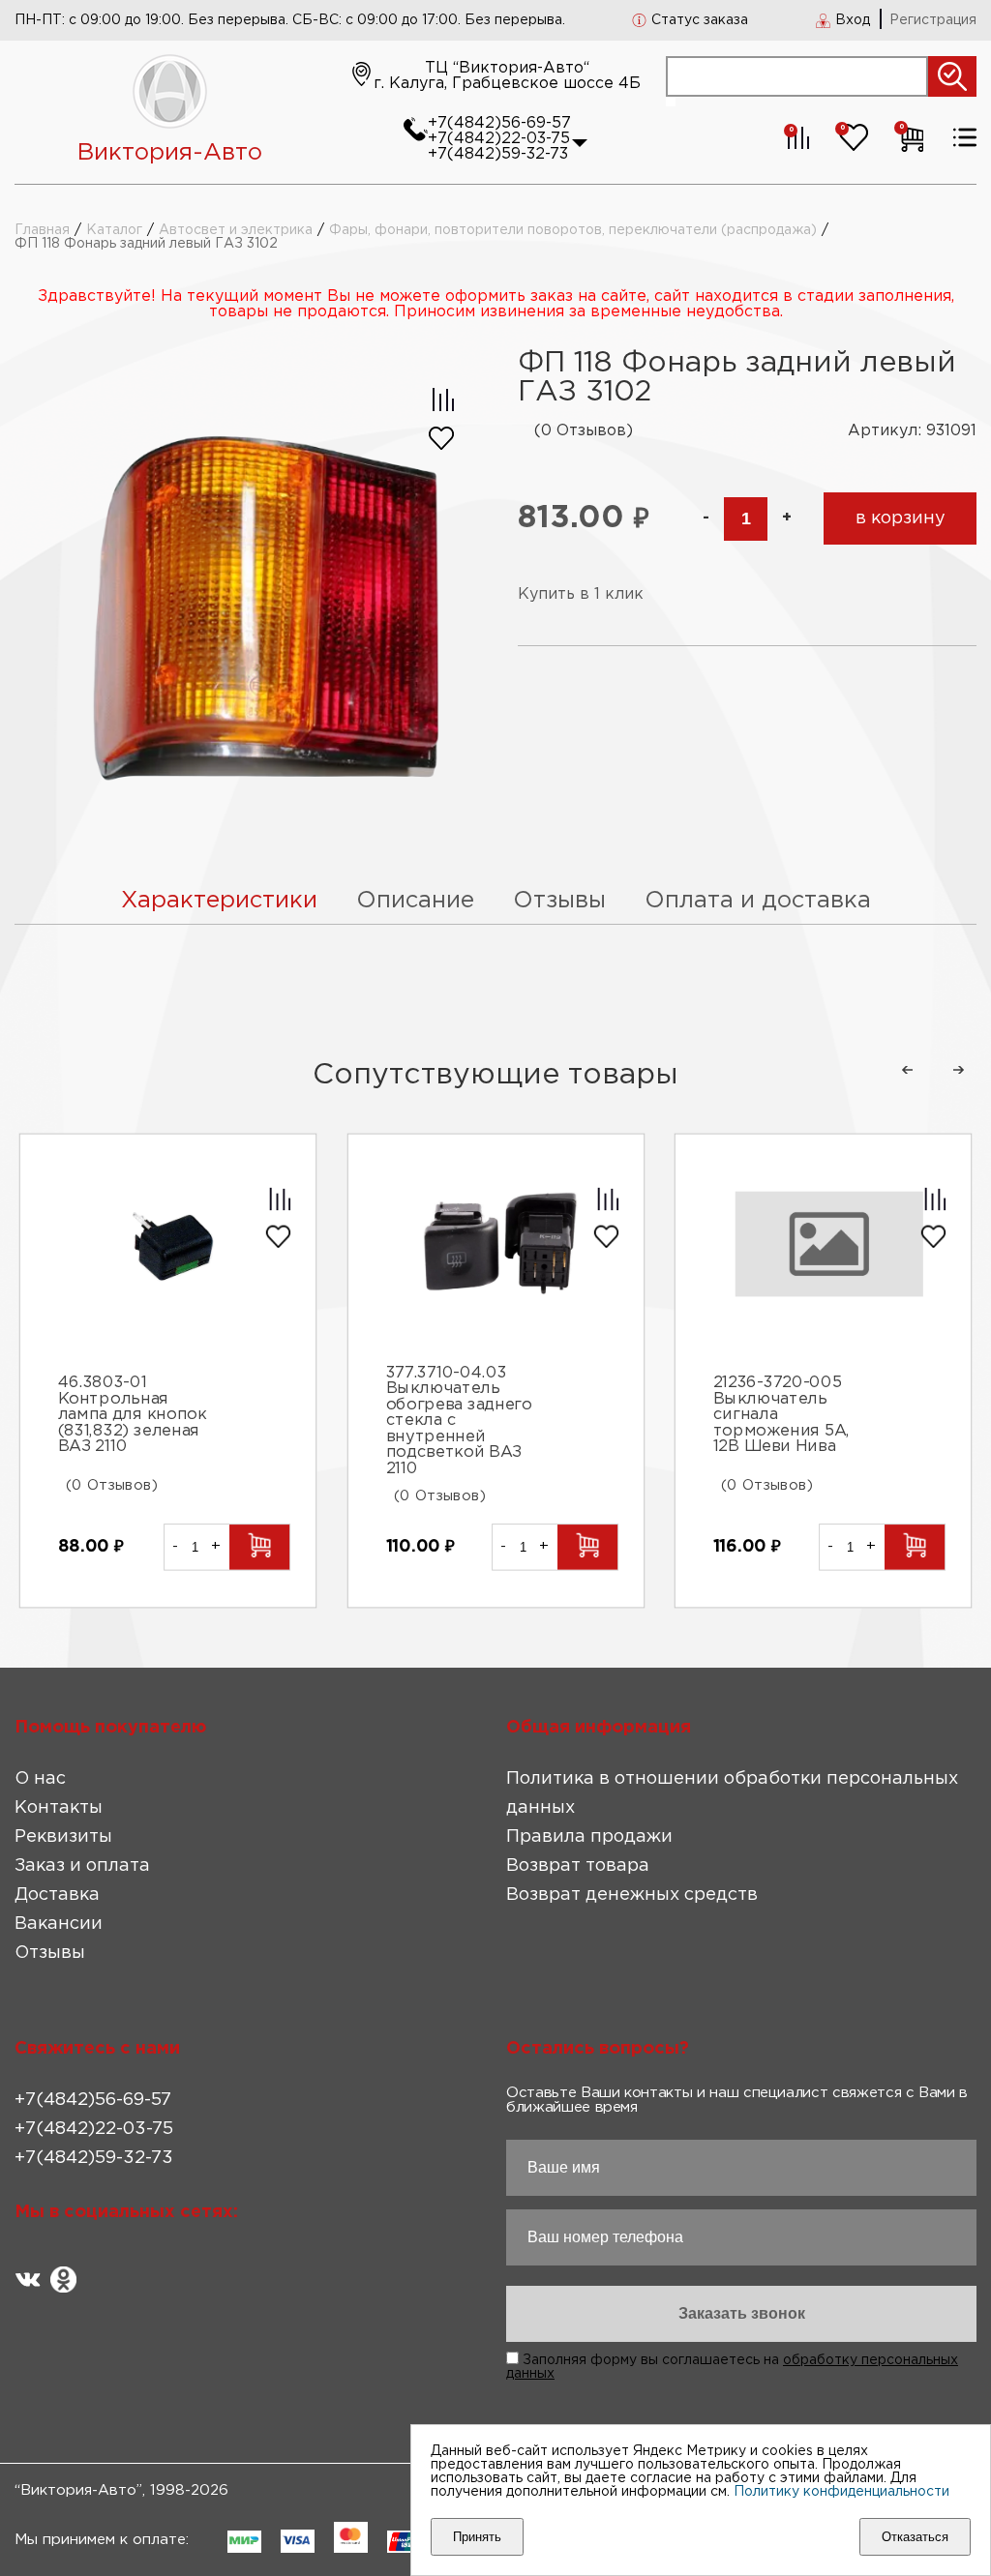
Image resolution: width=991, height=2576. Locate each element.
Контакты (59, 1808)
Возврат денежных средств (632, 1895)
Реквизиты (63, 1837)
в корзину (901, 518)
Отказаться (915, 2537)
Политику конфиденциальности (841, 2492)
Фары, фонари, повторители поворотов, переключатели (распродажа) (573, 230)
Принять (477, 2537)
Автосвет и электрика (236, 230)
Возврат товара (578, 1866)
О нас (40, 1779)
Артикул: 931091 (912, 431)
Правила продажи (589, 1837)
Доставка (57, 1895)
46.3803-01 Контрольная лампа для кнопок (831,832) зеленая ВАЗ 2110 (132, 1416)
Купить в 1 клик (581, 594)
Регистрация (933, 20)
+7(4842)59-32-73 (498, 154)
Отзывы (50, 1953)
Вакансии (59, 1924)
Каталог (114, 230)
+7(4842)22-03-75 (499, 139)
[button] (907, 1070)
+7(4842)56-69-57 (499, 123)
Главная (42, 230)
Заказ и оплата (82, 1866)
